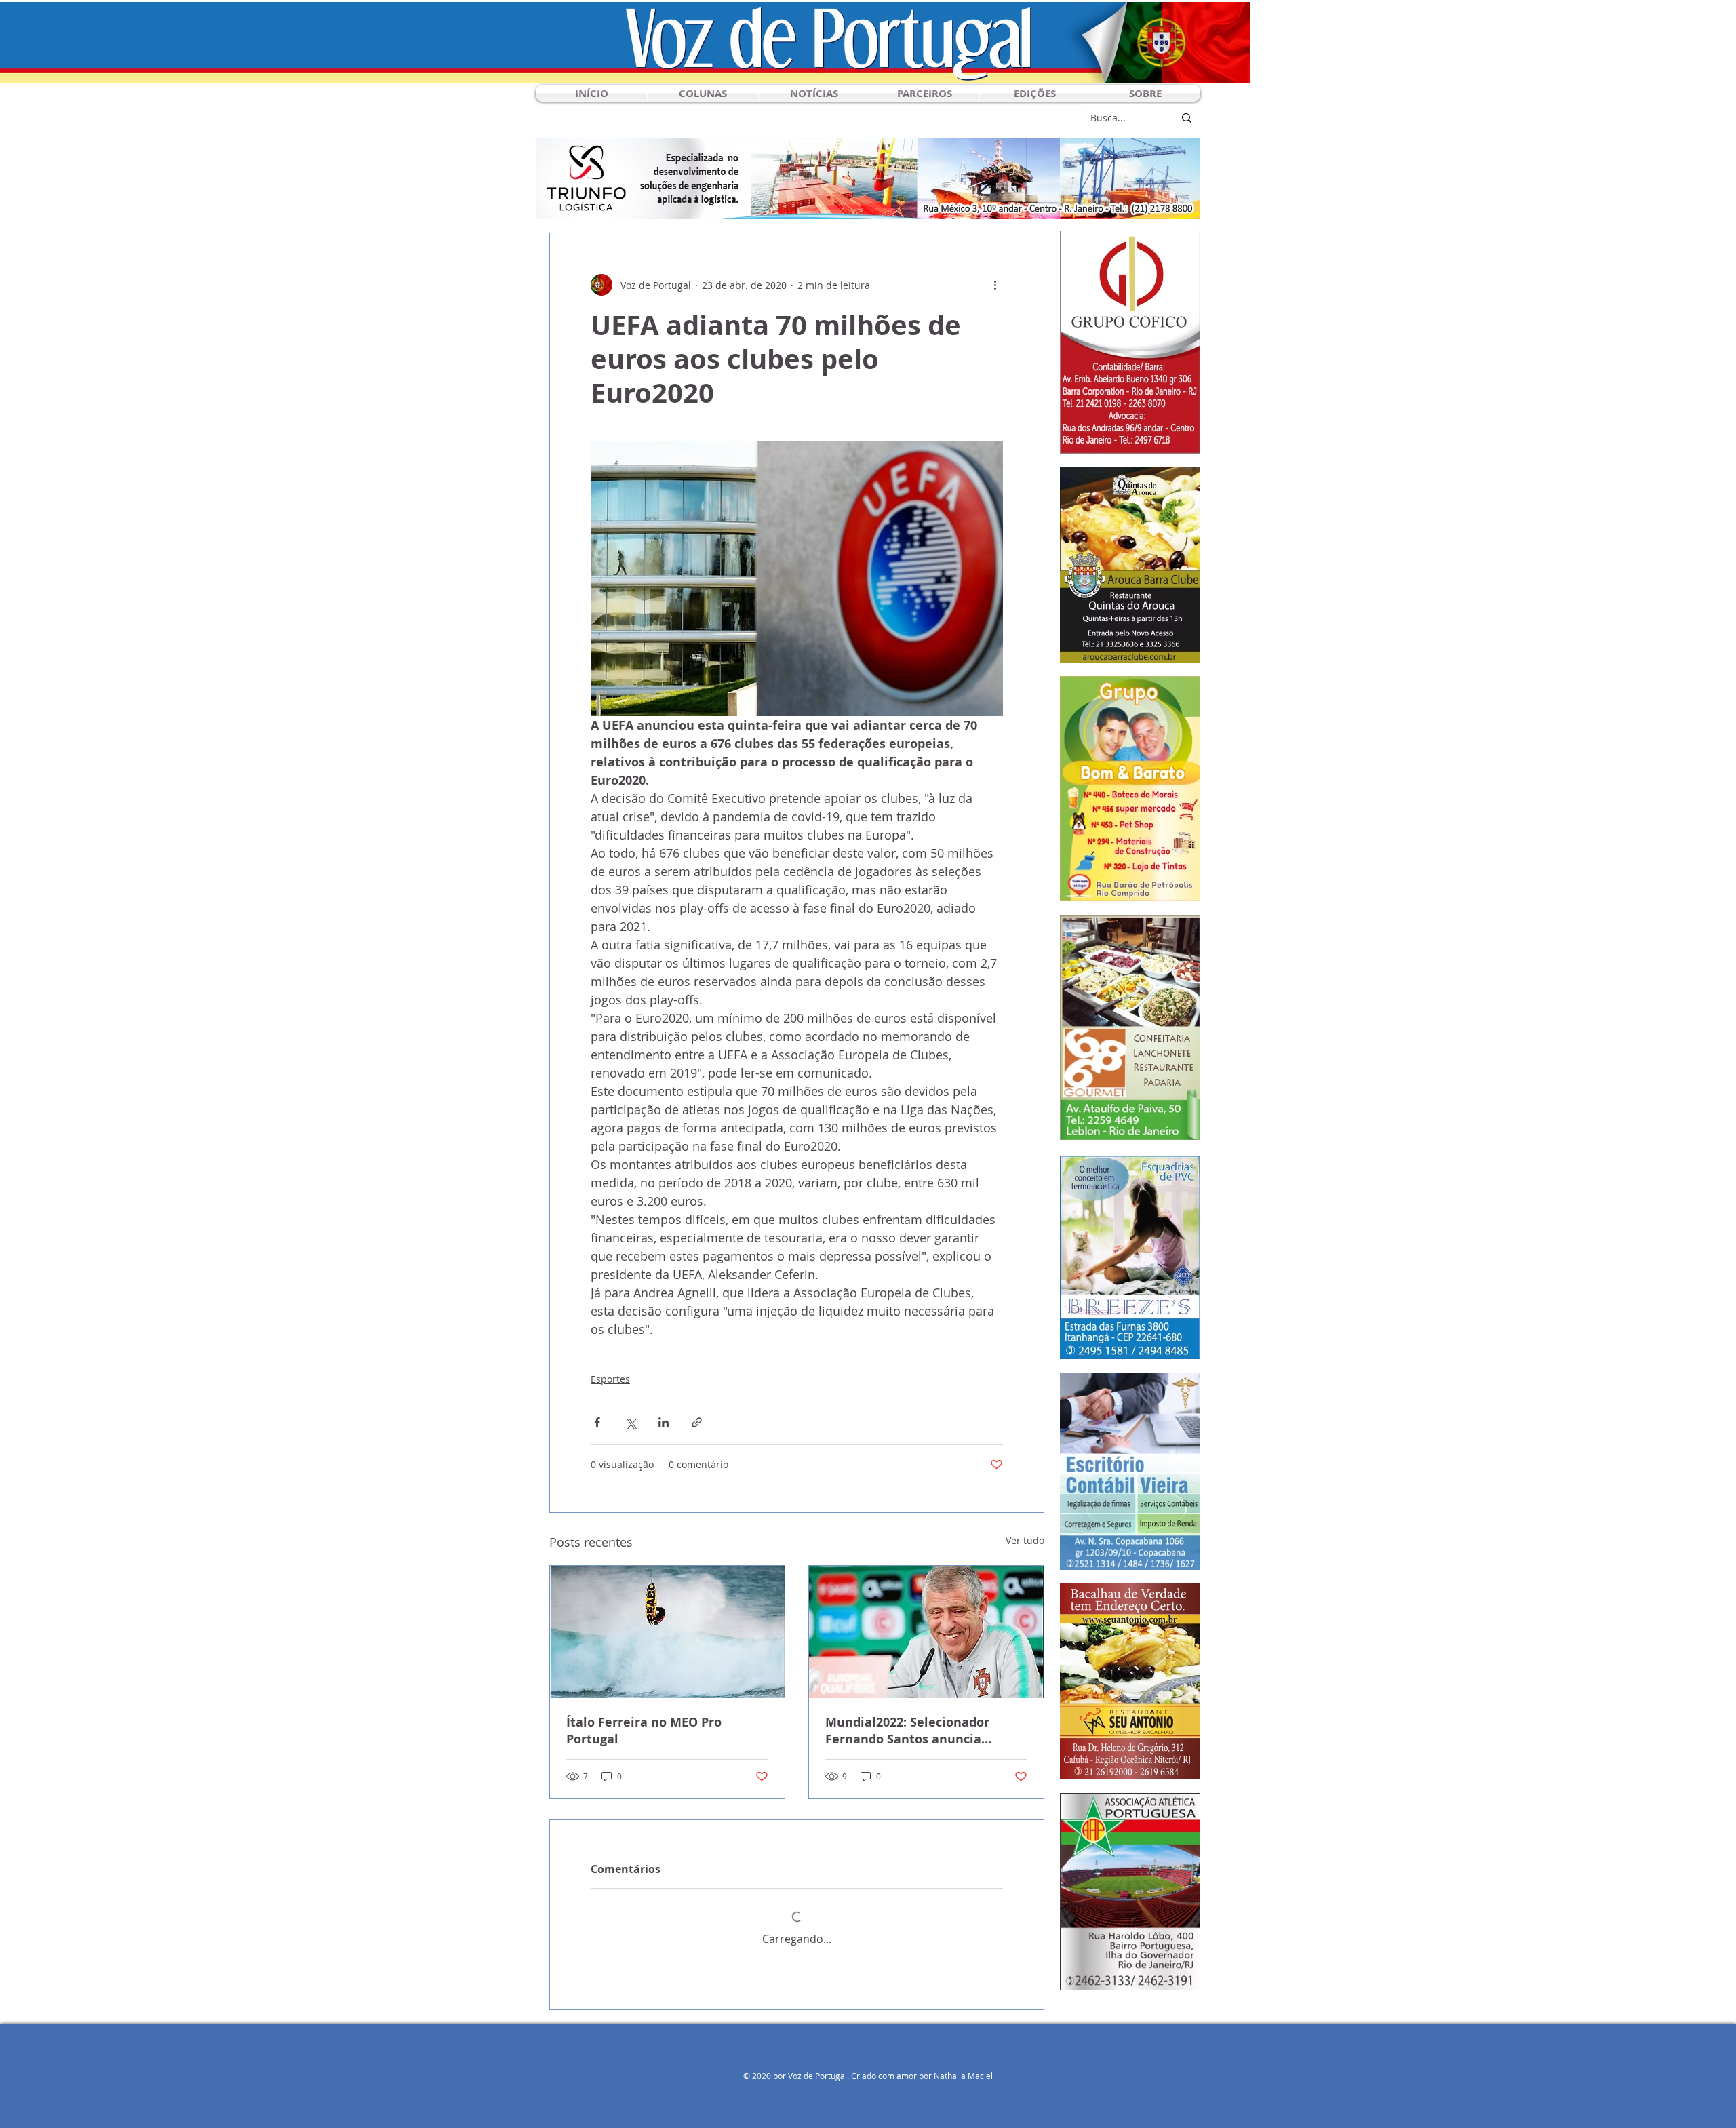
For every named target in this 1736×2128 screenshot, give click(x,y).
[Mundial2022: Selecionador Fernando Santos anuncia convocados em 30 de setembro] (926, 1632)
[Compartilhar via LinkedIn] (664, 1422)
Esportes (610, 1379)
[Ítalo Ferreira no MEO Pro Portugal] (667, 1632)
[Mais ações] (995, 285)
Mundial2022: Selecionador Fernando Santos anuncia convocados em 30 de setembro (921, 1731)
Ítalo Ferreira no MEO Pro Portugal (644, 1731)
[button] (703, 93)
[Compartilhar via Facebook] (597, 1422)
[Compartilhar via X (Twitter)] (630, 1422)
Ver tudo (1025, 1540)
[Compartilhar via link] (697, 1422)
